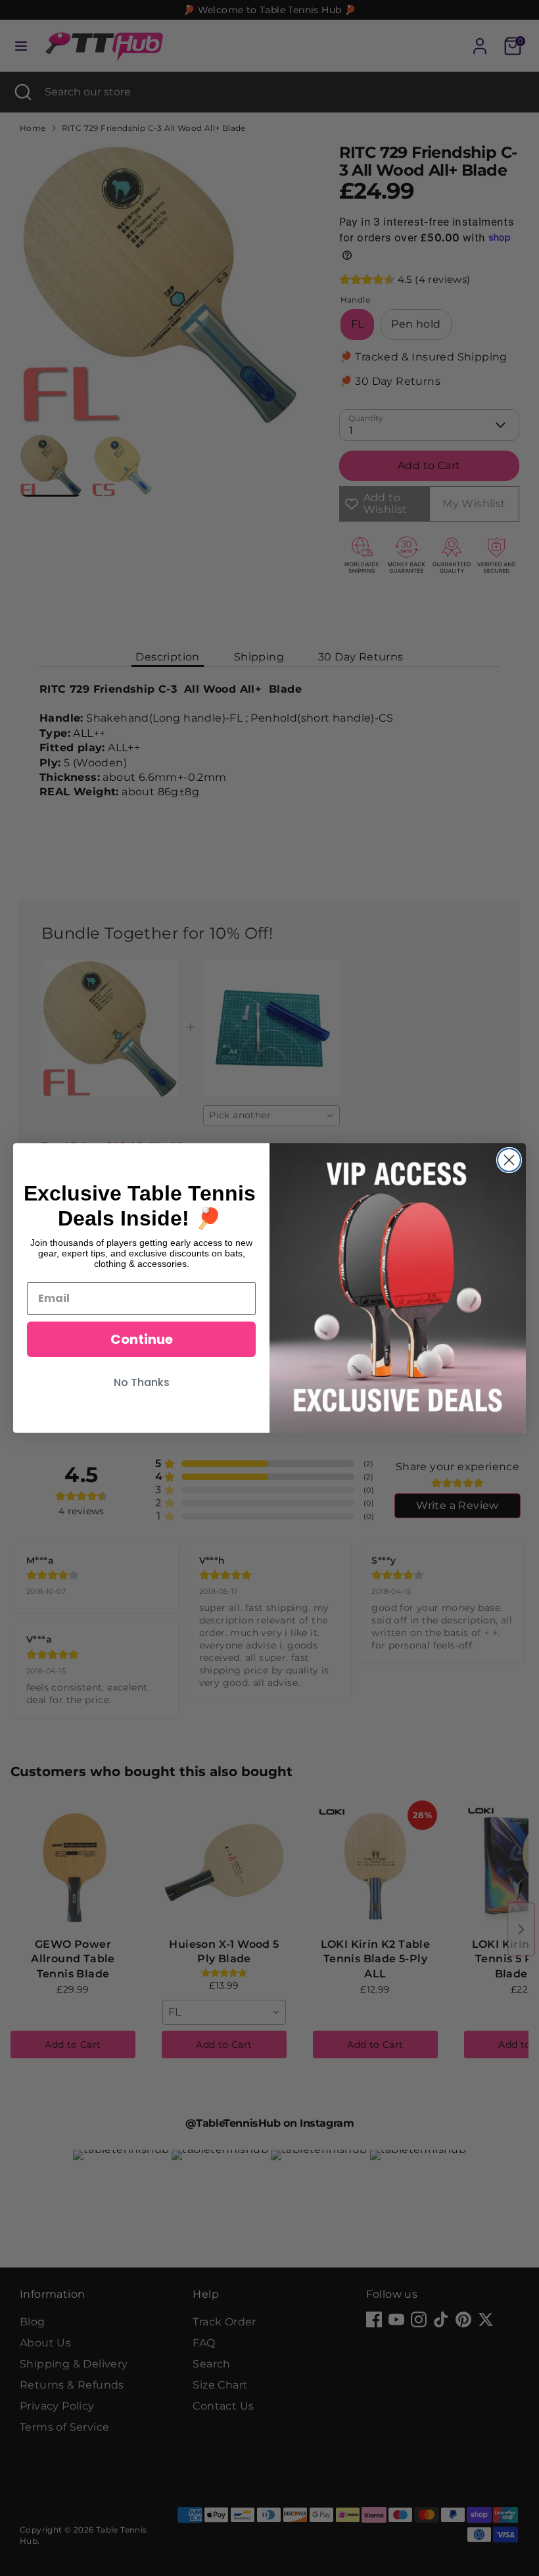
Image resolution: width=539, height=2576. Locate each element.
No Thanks (142, 1382)
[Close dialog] (509, 1160)
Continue (142, 1339)
